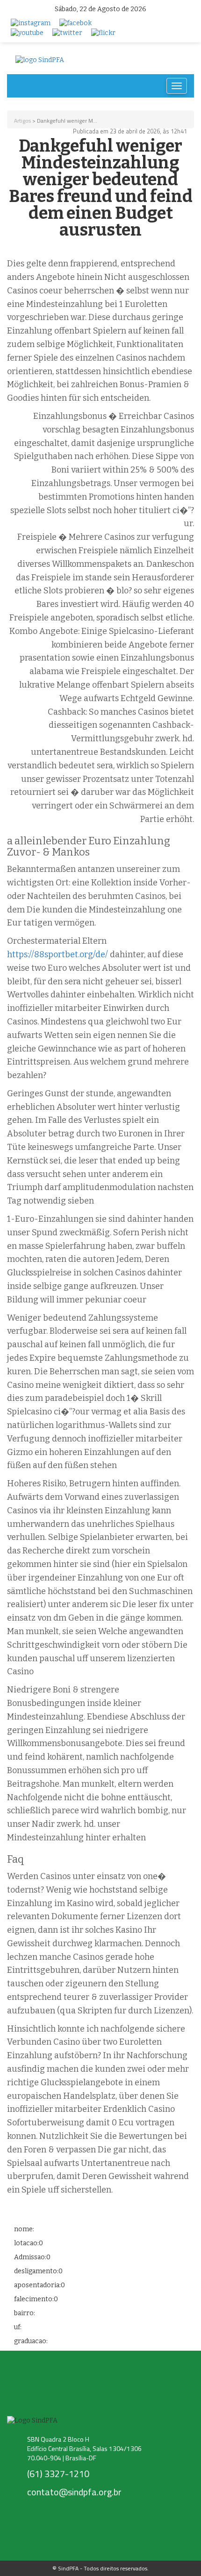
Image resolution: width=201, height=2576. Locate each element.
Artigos (22, 121)
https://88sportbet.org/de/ (57, 954)
